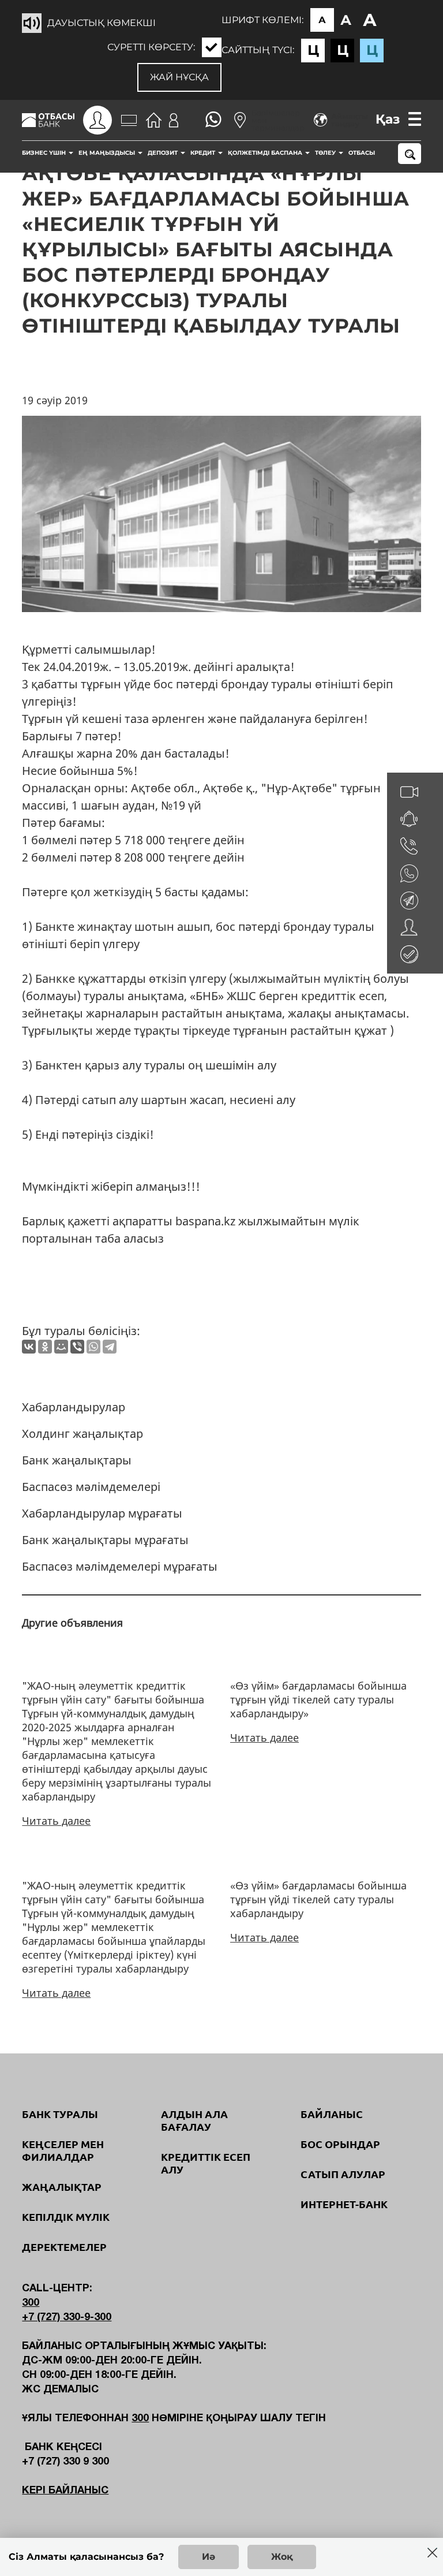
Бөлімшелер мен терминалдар (278, 120)
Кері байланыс (65, 2491)
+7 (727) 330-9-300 (67, 2318)
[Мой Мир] (61, 1347)
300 (31, 2303)
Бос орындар (340, 2144)
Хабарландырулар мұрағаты (102, 1513)
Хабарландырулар (74, 1407)
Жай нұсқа (179, 77)
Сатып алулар (343, 2174)
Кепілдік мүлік (66, 2217)
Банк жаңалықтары (77, 1460)
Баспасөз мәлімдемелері (91, 1487)
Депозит (164, 153)
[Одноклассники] (45, 1347)
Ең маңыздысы (108, 153)
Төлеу (326, 153)
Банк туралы (60, 2114)
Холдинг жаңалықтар (82, 1434)
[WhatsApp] (93, 1347)
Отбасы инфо (372, 153)
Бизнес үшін (45, 153)
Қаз (388, 119)
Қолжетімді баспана (266, 153)
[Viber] (77, 1347)
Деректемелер (64, 2247)
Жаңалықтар (62, 2187)
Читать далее (56, 1821)
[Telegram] (110, 1347)
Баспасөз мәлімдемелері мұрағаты (120, 1566)
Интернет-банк (344, 2204)
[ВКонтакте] (29, 1347)
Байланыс (332, 2114)
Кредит (204, 153)
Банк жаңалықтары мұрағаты (105, 1540)
